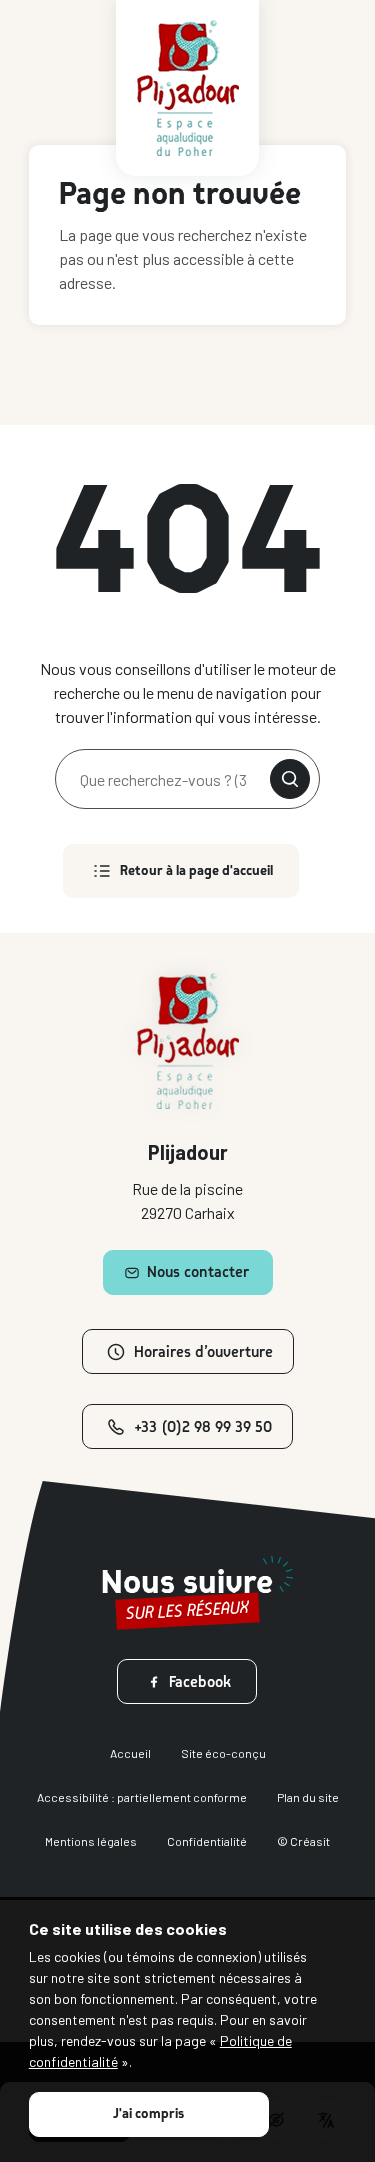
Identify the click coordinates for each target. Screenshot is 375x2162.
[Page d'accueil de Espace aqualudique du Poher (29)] (187, 88)
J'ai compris (148, 2114)
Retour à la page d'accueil (196, 871)
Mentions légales (91, 1841)
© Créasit (303, 1841)
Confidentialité (207, 1841)
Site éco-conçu (223, 1753)
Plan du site (308, 1797)
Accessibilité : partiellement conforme (142, 1797)
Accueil (130, 1753)
